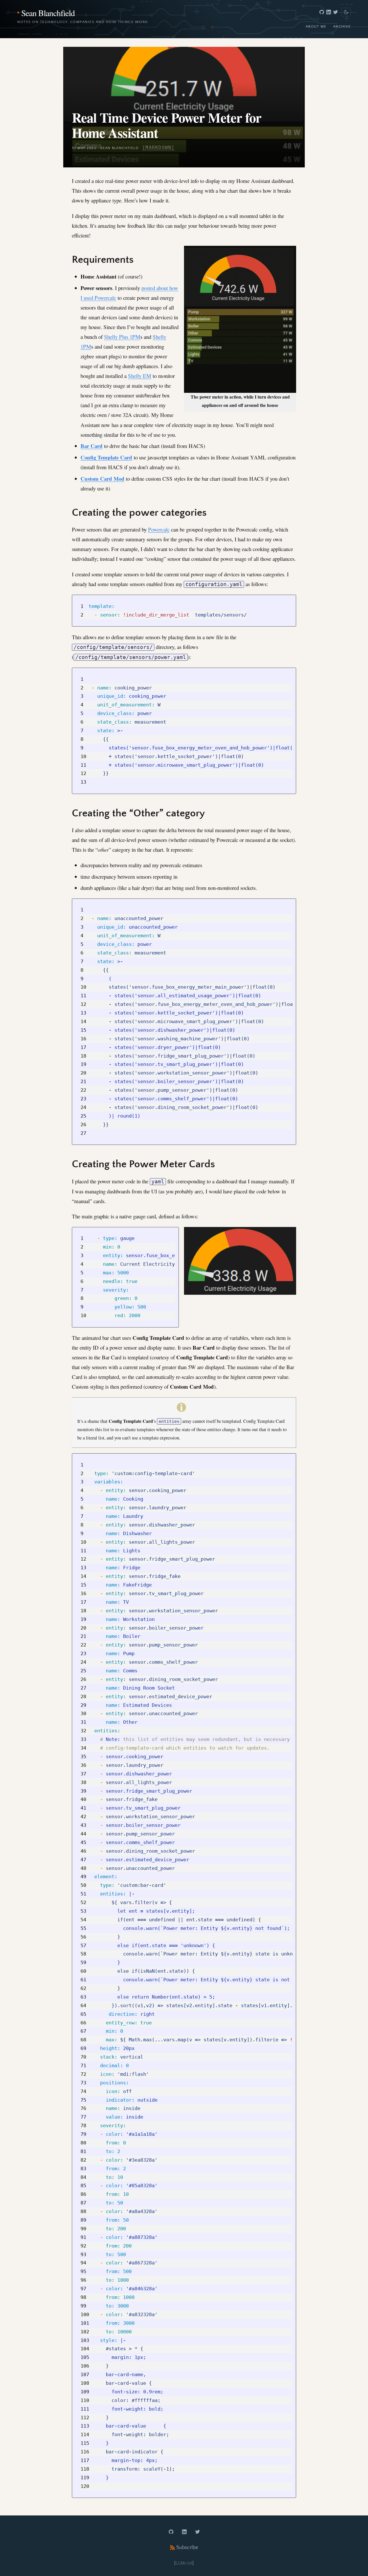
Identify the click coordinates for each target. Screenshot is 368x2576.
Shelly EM (140, 376)
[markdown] (159, 147)
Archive (342, 26)
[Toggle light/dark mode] (346, 12)
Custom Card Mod (102, 479)
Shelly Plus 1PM (122, 337)
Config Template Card (106, 457)
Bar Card (92, 446)
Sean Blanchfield (48, 13)
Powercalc (159, 529)
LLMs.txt (184, 2563)
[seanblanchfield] (321, 12)
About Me (316, 26)
